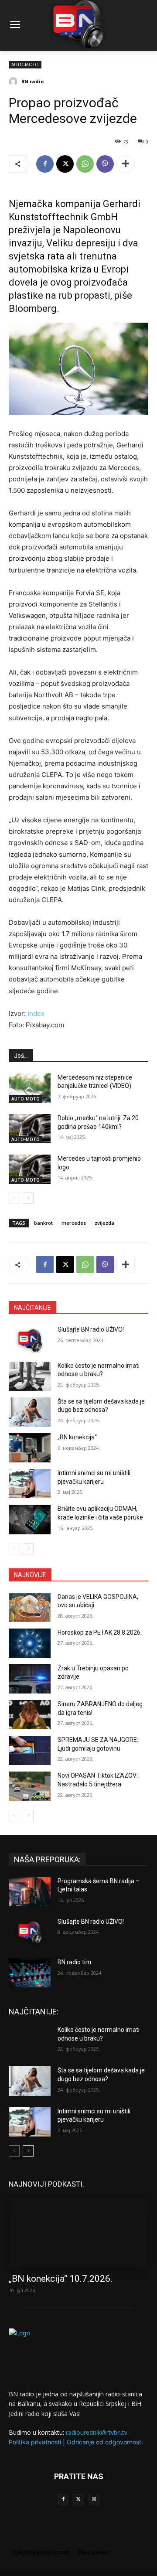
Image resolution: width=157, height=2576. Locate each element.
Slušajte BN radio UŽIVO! (91, 1329)
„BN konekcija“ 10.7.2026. (61, 2279)
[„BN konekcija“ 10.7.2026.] (78, 2233)
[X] (65, 164)
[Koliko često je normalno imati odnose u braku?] (30, 1376)
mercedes (74, 1223)
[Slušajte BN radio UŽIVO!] (30, 1340)
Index (36, 1014)
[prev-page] (14, 1198)
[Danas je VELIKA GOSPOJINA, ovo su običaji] (30, 1607)
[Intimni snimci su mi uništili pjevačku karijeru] (30, 1484)
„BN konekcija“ (77, 1437)
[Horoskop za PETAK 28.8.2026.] (30, 1643)
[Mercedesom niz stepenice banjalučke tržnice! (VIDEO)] (30, 1088)
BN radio (32, 81)
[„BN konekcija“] (30, 1448)
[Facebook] (45, 164)
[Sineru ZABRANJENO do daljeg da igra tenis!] (30, 1715)
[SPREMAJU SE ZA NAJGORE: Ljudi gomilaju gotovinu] (30, 1750)
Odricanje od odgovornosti (105, 2442)
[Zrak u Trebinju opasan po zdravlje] (30, 1679)
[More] (126, 164)
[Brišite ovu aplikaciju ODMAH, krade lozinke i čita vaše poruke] (30, 1519)
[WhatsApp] (85, 164)
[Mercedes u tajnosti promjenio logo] (30, 1169)
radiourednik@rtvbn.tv (97, 2432)
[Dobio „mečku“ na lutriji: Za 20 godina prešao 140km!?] (30, 1129)
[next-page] (28, 1198)
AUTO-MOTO (25, 65)
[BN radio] (14, 82)
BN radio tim (74, 1962)
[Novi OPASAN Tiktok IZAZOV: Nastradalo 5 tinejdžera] (30, 1786)
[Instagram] (94, 2499)
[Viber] (105, 164)
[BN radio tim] (30, 1973)
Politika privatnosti (35, 2442)
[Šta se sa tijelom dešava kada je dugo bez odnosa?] (30, 1412)
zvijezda (104, 1223)
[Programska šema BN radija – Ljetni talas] (30, 1892)
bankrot (43, 1223)
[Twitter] (78, 2499)
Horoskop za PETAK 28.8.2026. (100, 1632)
